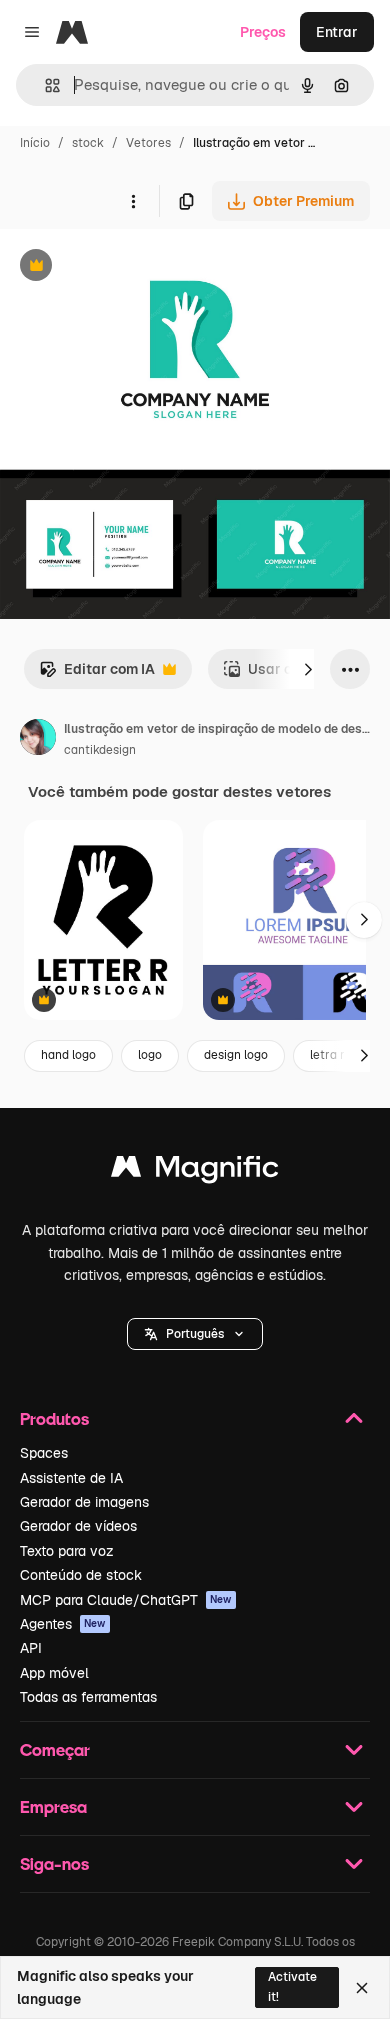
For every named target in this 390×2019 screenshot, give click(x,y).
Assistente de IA (71, 1478)
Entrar (337, 32)
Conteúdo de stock (81, 1575)
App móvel (54, 1673)
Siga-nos (54, 1863)
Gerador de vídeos (78, 1526)
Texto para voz (67, 1551)
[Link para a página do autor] (38, 740)
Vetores (148, 143)
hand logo (68, 1055)
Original (128, 267)
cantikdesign (100, 750)
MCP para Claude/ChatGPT (126, 1600)
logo (150, 1055)
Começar (55, 1749)
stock (88, 143)
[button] (195, 1334)
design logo (236, 1055)
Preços (263, 32)
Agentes (63, 1624)
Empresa (53, 1806)
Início (35, 143)
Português (195, 1334)
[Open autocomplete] (44, 85)
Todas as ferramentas (88, 1697)
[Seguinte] (308, 669)
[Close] (362, 1988)
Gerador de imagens (84, 1502)
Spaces (44, 1453)
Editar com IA (97, 674)
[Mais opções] (133, 201)
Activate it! (292, 1986)
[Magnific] (195, 1171)
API (31, 1648)
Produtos (54, 1418)
